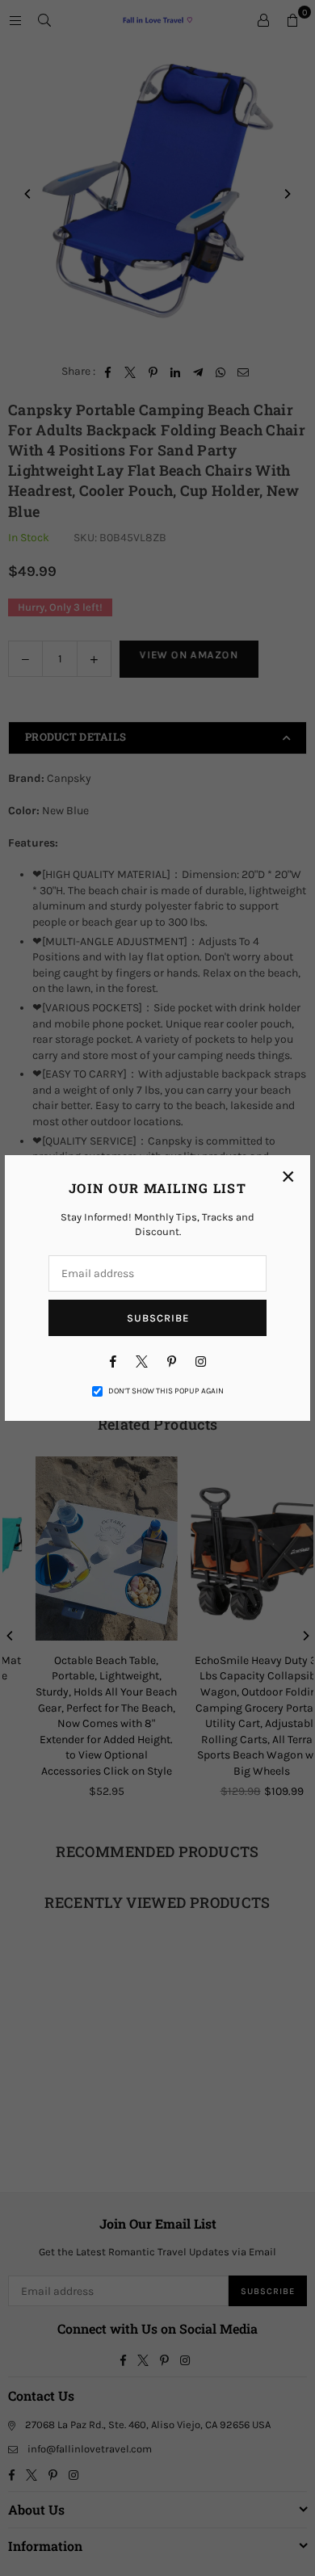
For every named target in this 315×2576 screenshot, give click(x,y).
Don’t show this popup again (166, 1391)
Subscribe (158, 1318)
